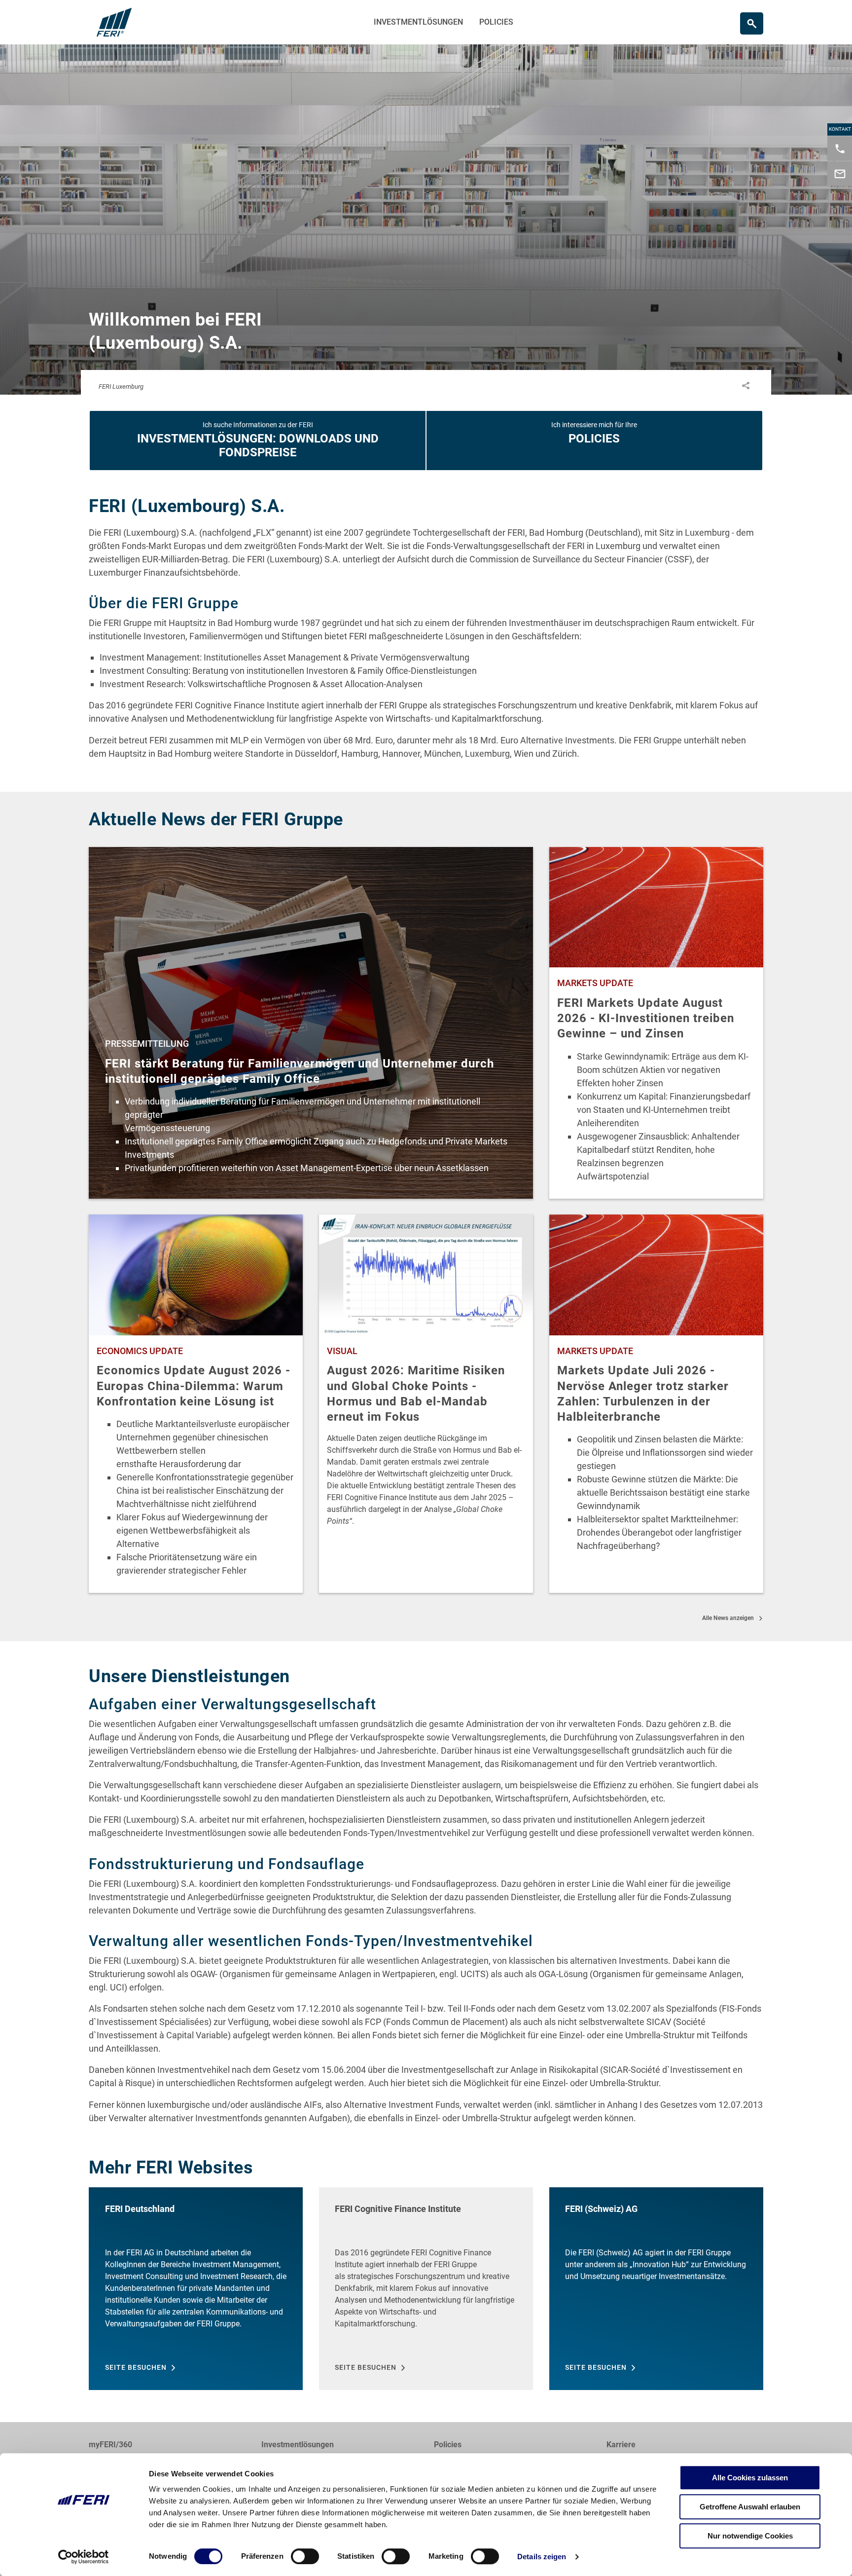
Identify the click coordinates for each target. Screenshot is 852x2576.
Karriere (621, 2445)
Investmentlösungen (418, 22)
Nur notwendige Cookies (750, 2536)
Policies (496, 22)
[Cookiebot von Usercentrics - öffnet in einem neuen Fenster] (84, 2557)
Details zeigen (542, 2557)
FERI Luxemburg (121, 386)
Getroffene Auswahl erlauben (750, 2507)
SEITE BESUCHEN (366, 2367)
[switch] (305, 2556)
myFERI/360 (110, 2445)
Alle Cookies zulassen (750, 2478)
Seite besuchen (136, 2367)
